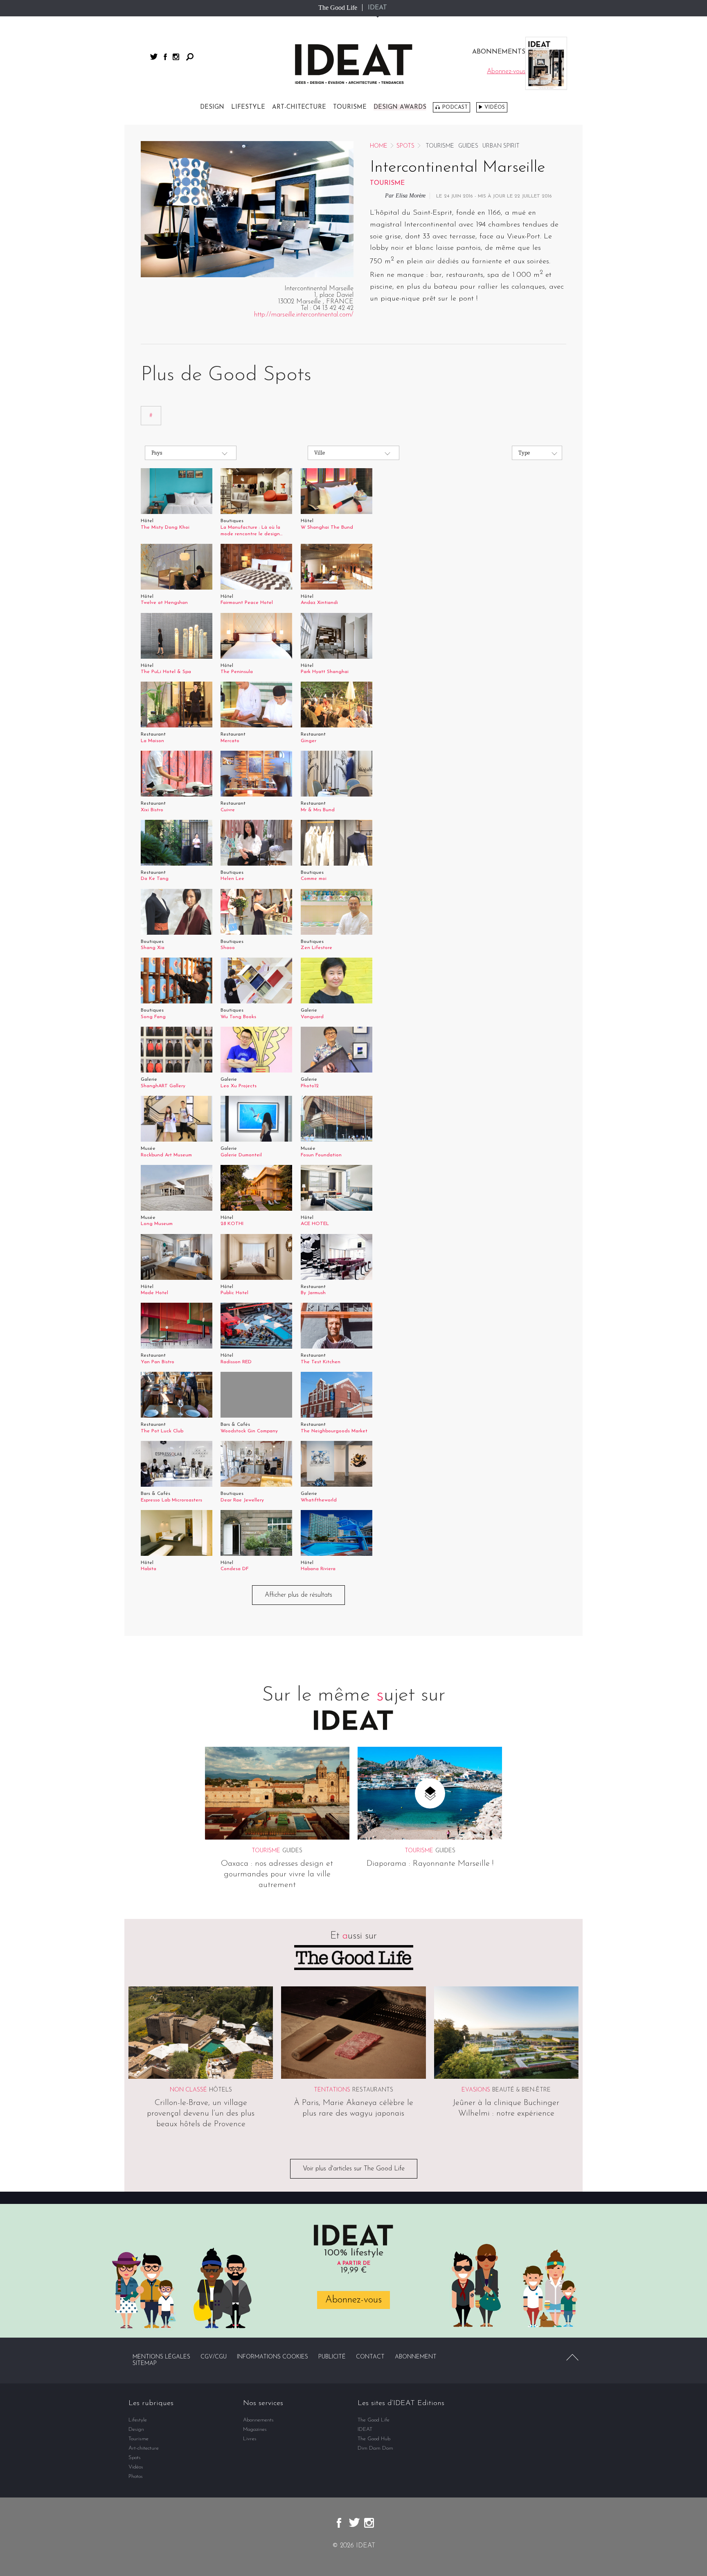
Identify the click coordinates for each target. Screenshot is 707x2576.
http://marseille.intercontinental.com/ (304, 315)
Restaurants (373, 2090)
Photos (136, 2476)
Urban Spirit (501, 146)
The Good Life (338, 8)
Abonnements (258, 2420)
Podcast (455, 107)
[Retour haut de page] (572, 2357)
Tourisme (350, 107)
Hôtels (221, 2090)
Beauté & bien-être (521, 2090)
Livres (250, 2439)
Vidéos (495, 107)
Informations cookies (272, 2357)
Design (212, 107)
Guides (468, 146)
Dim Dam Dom (375, 2448)
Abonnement (416, 2357)
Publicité (332, 2357)
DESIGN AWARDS (400, 107)
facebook (165, 57)
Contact (370, 2357)
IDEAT (377, 8)
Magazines (255, 2429)
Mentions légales (161, 2357)
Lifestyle (248, 107)
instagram (176, 57)
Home (379, 146)
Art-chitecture (299, 107)
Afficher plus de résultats (298, 1595)
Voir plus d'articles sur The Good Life (354, 2169)
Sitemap (145, 2364)
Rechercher (190, 57)
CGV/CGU (214, 2357)
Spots (405, 146)
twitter (154, 57)
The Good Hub (374, 2439)
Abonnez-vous (353, 2300)
